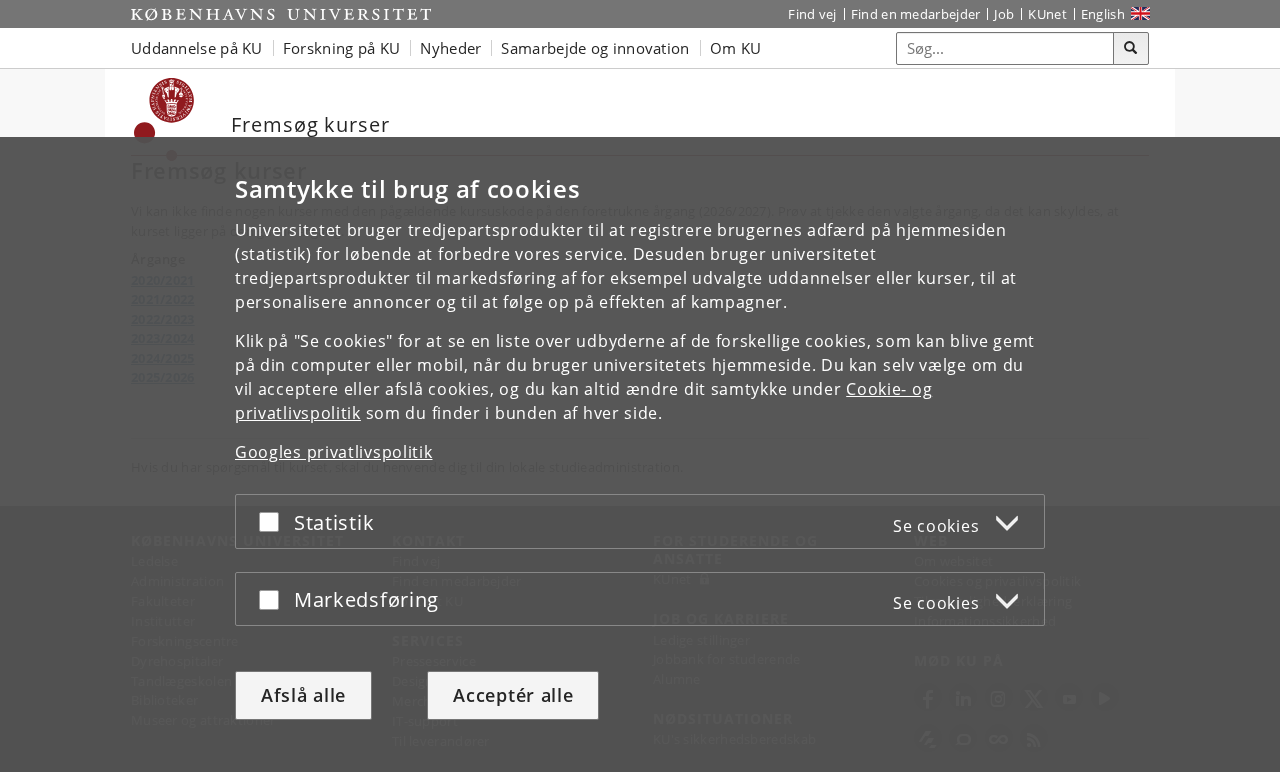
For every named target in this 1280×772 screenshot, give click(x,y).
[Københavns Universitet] (281, 14)
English (1103, 14)
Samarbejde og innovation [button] (595, 48)
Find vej (812, 14)
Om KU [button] (736, 48)
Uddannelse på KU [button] (197, 48)
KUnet (1047, 14)
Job (1004, 14)
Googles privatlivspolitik (334, 452)
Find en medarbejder (916, 14)
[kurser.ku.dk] (164, 119)
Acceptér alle (513, 695)
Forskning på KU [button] (342, 48)
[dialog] (640, 454)
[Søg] (1131, 49)
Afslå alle (303, 695)
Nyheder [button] (450, 48)
